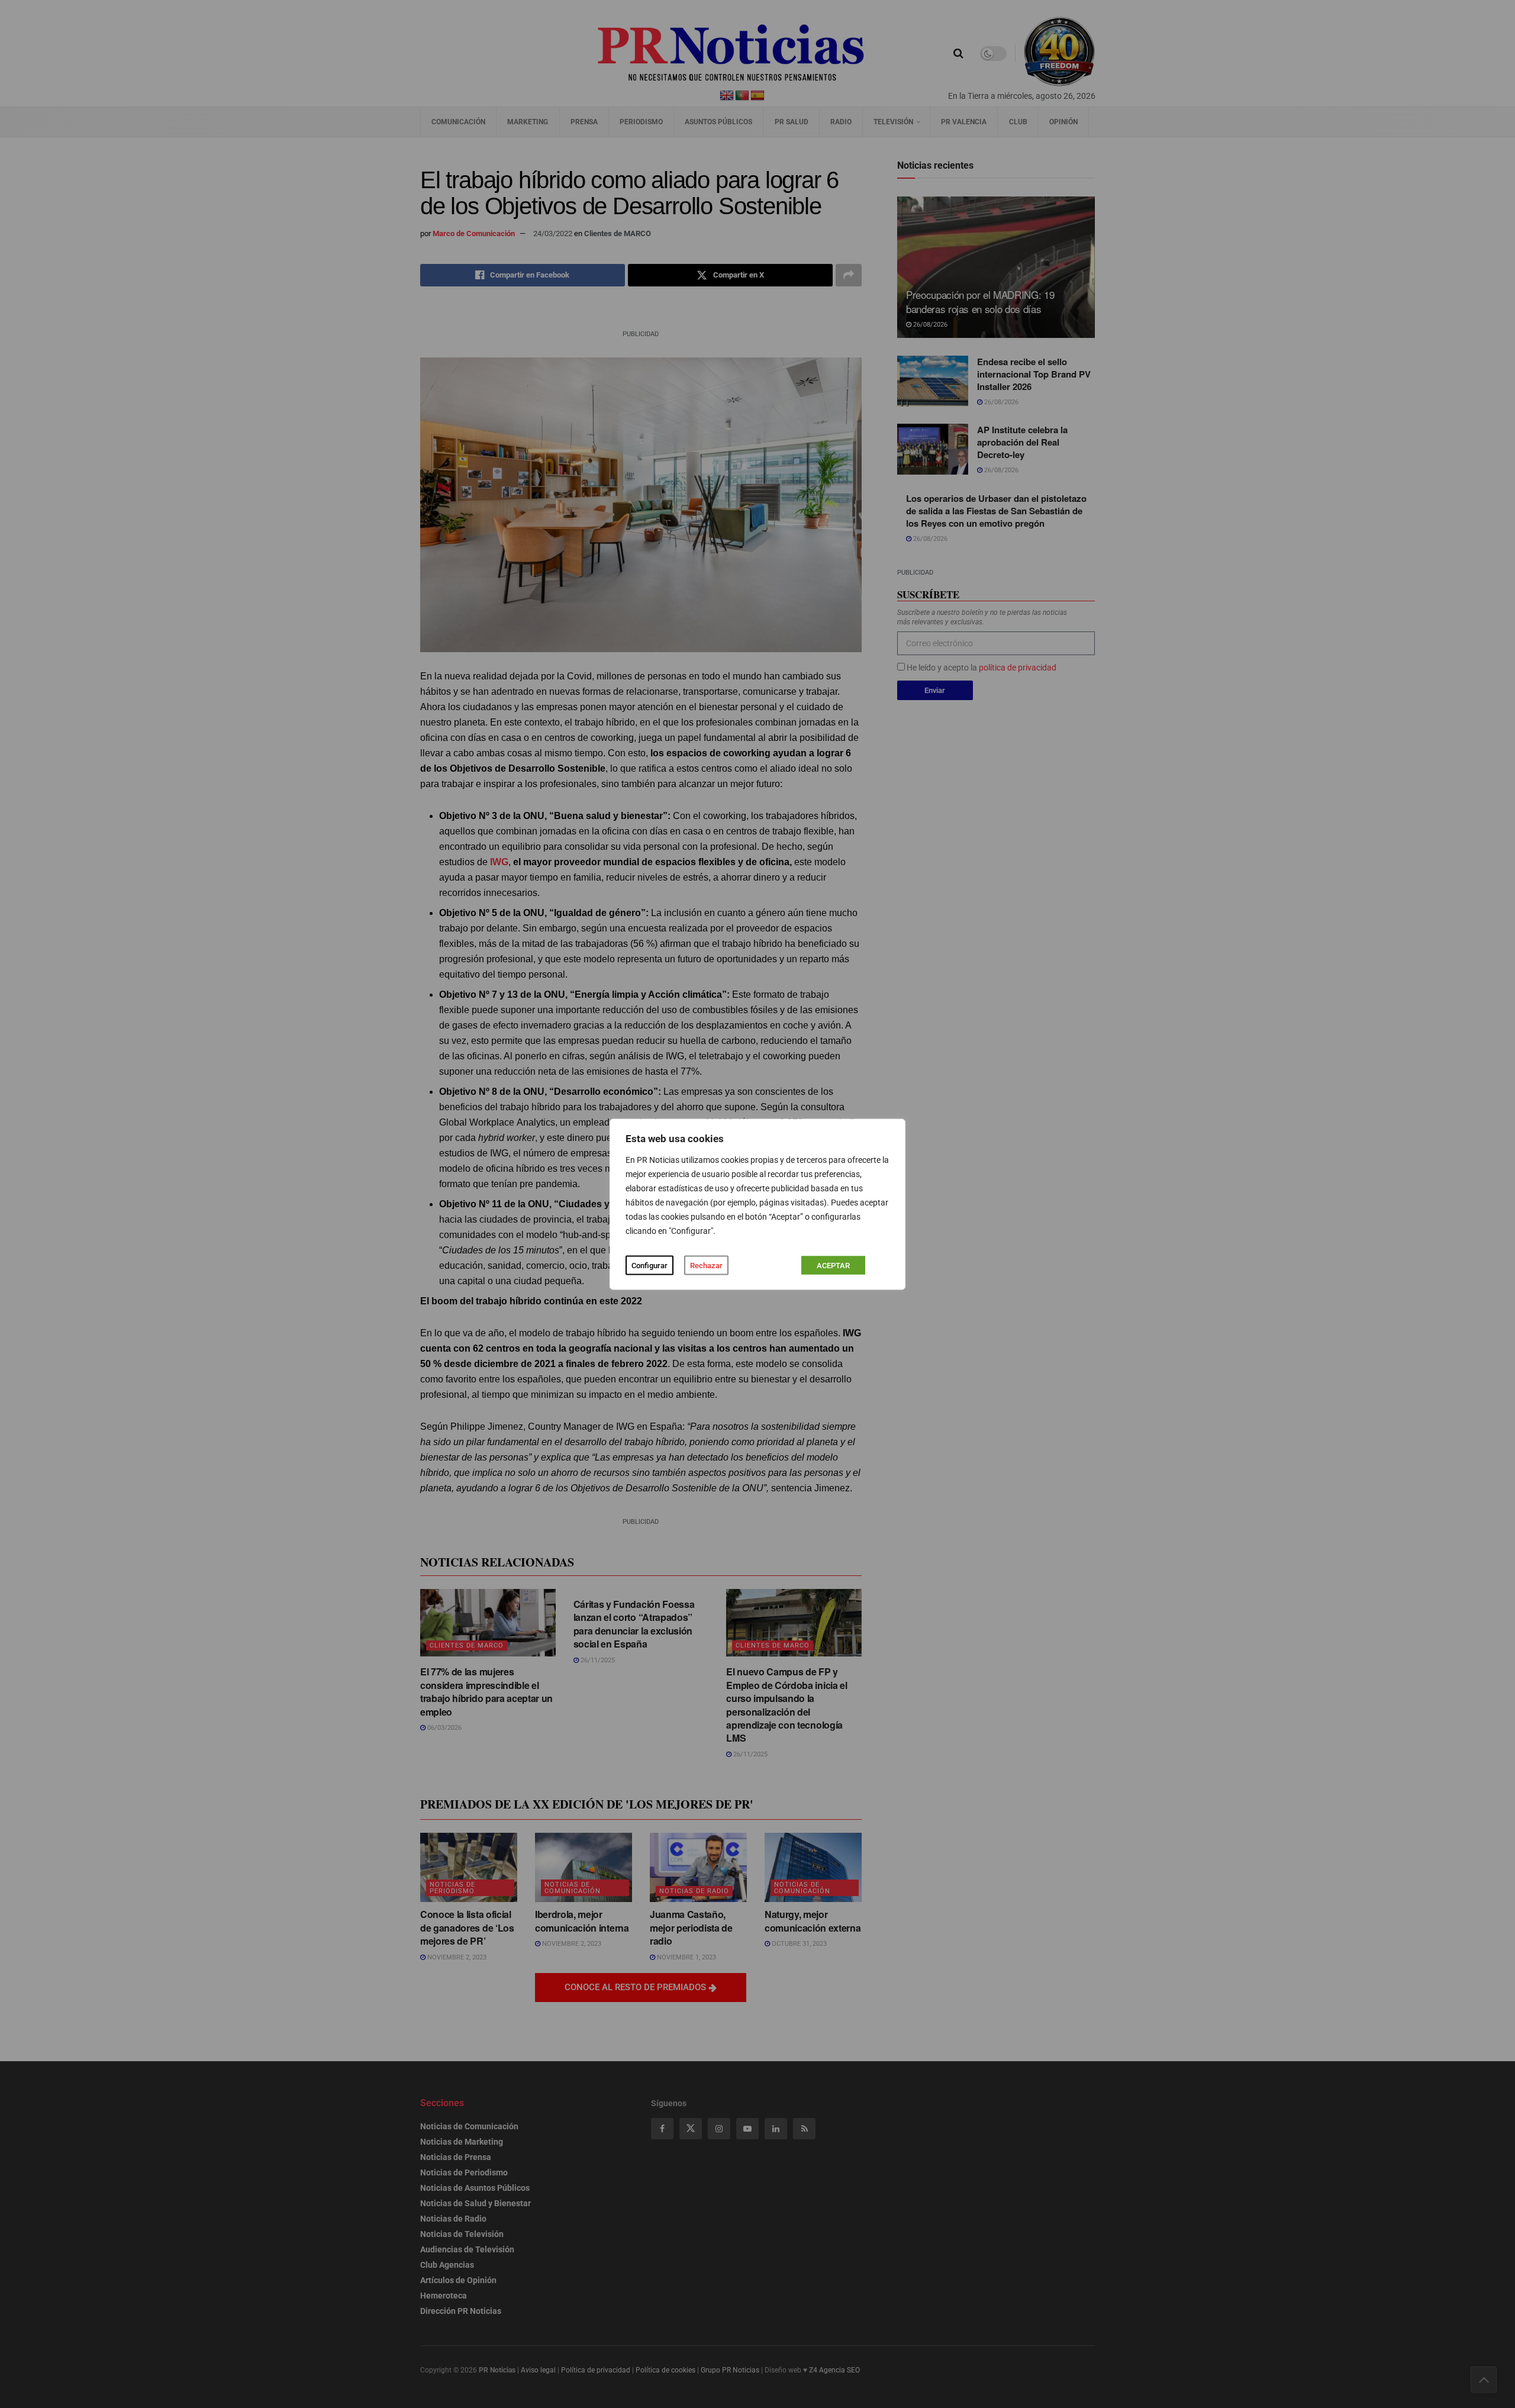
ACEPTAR (833, 1265)
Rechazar (706, 1265)
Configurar (649, 1265)
